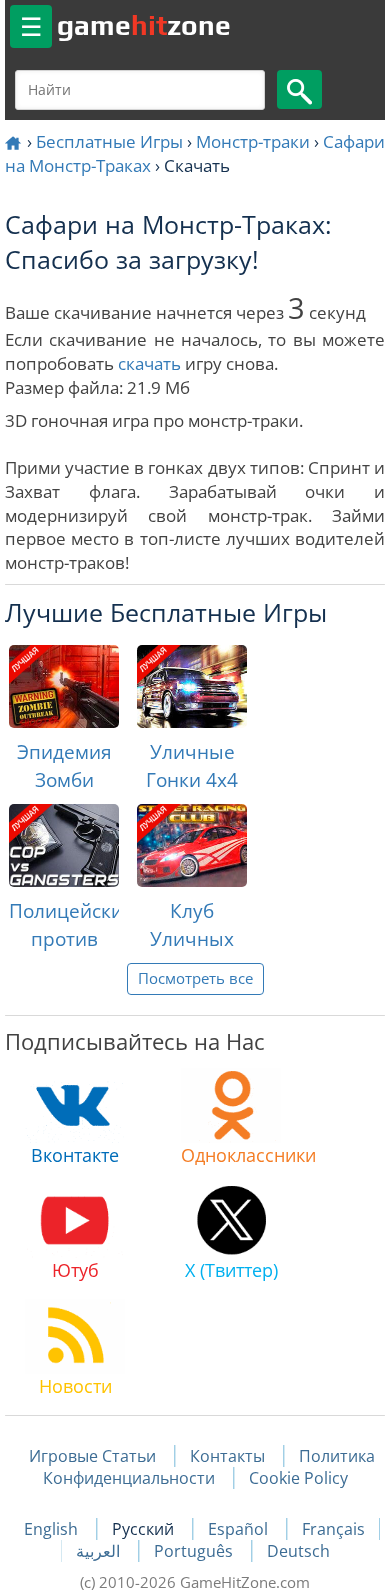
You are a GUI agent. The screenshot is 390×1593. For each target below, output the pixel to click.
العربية (100, 1551)
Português (195, 1551)
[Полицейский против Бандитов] (64, 845)
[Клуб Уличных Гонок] (192, 845)
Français (333, 1529)
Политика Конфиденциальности (209, 1467)
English (53, 1529)
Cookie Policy (298, 1478)
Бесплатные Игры (109, 141)
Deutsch (298, 1551)
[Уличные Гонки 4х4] (192, 686)
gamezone (144, 25)
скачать (149, 363)
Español (240, 1529)
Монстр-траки (253, 141)
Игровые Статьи (92, 1456)
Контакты (227, 1456)
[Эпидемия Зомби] (64, 686)
